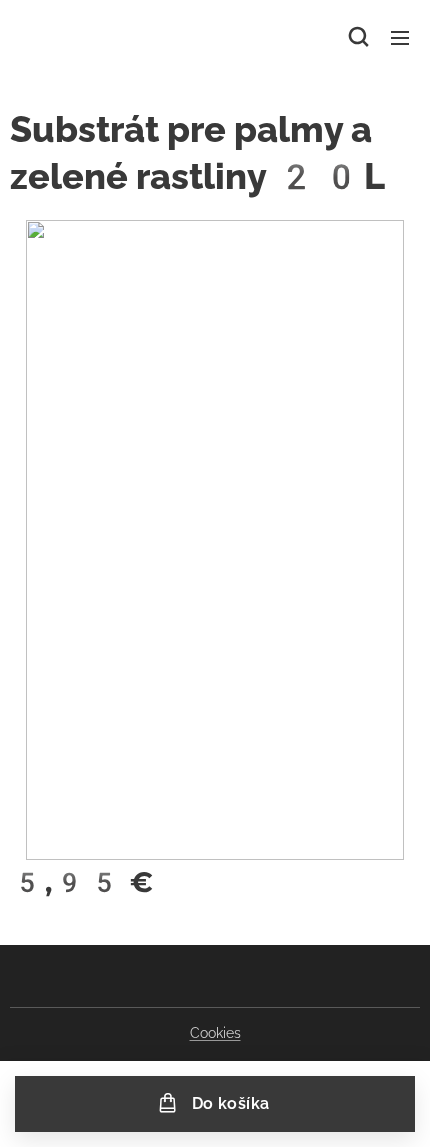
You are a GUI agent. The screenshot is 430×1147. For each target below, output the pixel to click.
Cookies (215, 1033)
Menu (400, 37)
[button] (358, 37)
